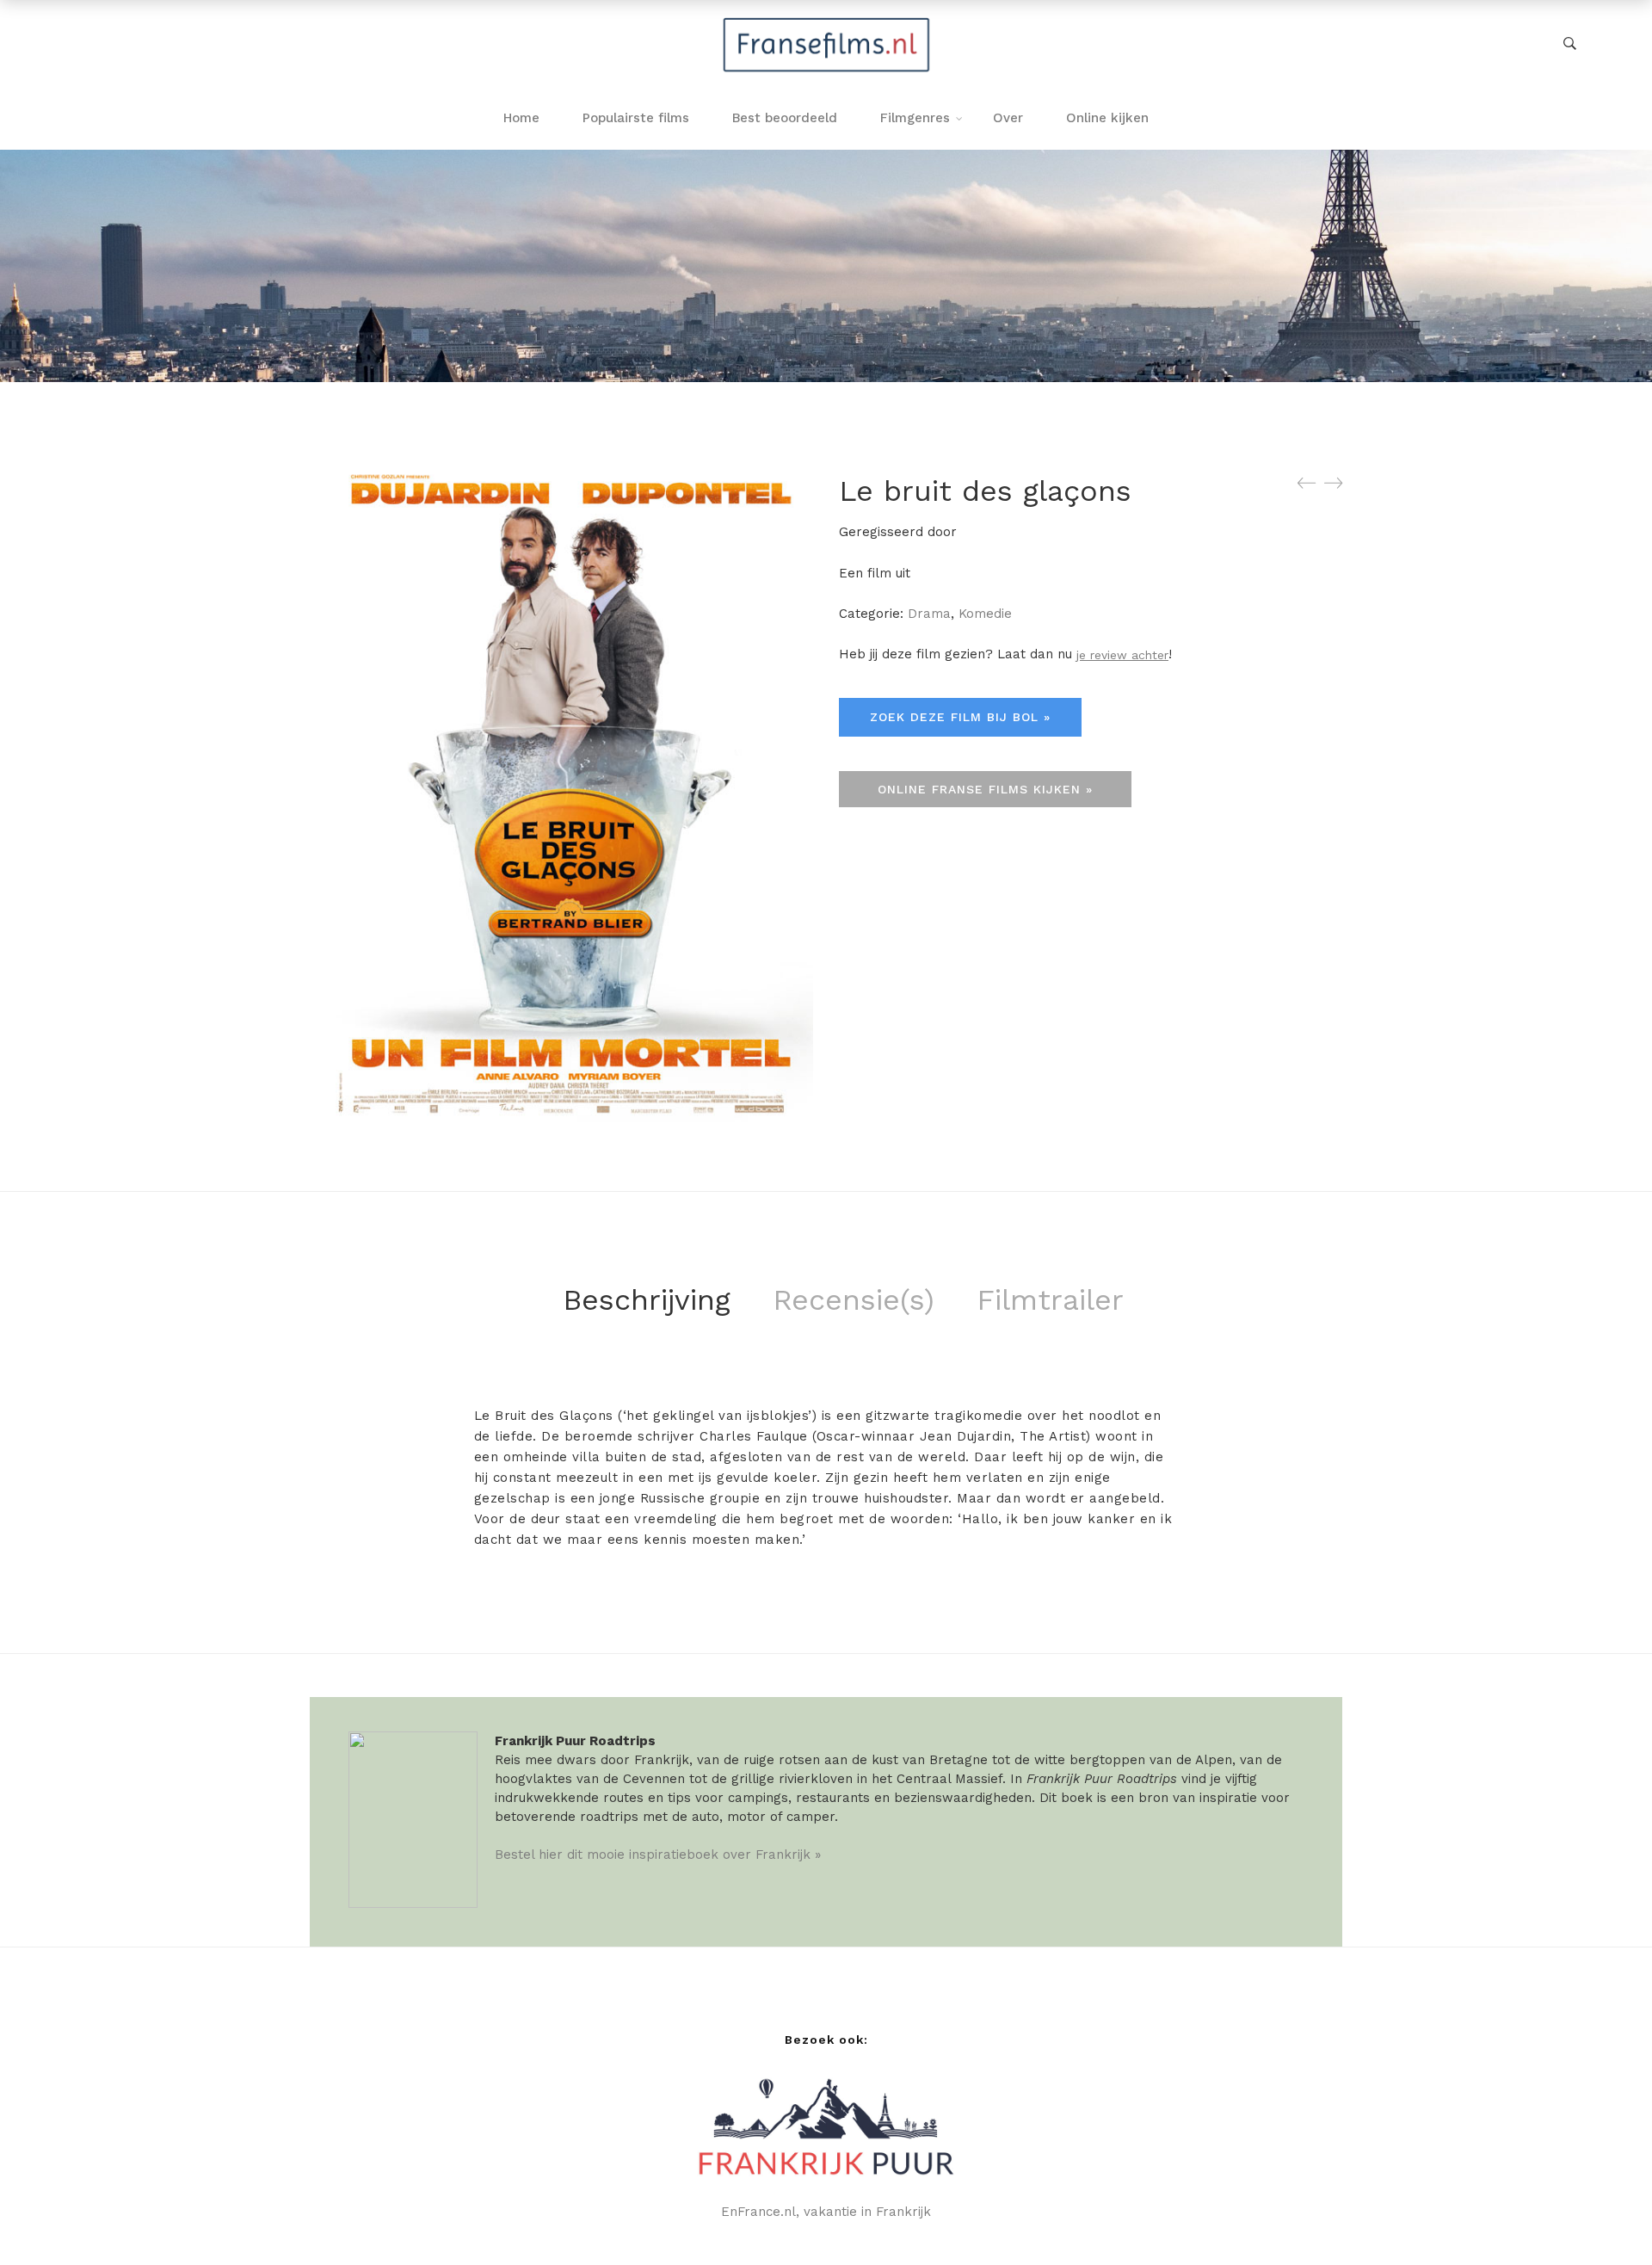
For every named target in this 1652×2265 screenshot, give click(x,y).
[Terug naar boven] (1605, 2218)
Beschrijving (647, 1299)
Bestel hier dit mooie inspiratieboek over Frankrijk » (658, 1855)
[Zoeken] (1570, 44)
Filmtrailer (1050, 1299)
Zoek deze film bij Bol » (960, 717)
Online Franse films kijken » (985, 789)
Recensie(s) (854, 1299)
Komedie (985, 614)
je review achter (1122, 655)
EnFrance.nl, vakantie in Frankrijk (826, 2212)
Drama (929, 614)
